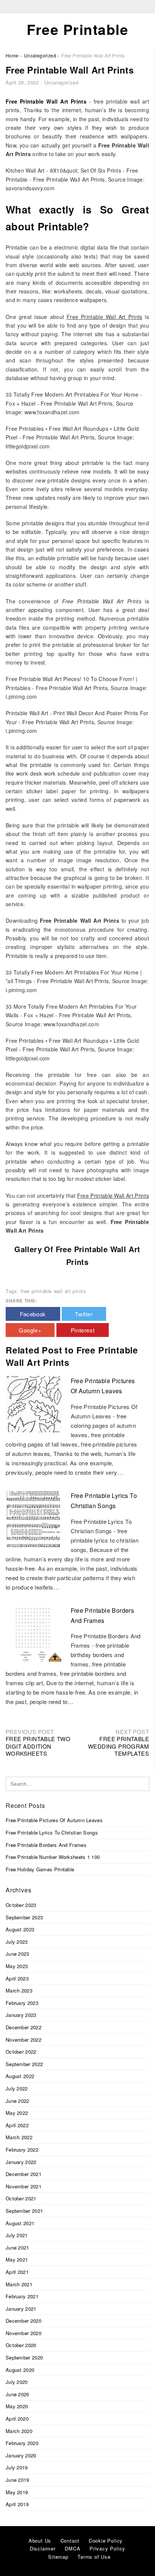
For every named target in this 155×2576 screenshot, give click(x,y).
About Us (40, 2541)
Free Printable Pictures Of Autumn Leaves (54, 1820)
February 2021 (22, 2296)
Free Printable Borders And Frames (46, 1845)
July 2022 (17, 2088)
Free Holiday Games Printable (40, 1869)
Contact (70, 2541)
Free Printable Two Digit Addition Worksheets (38, 1746)
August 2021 (20, 2223)
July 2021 (17, 2235)
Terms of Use (94, 2557)
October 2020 (21, 2345)
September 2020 (24, 2357)
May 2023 (17, 1966)
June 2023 (17, 1954)
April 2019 (17, 2504)
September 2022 (24, 2064)
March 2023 (19, 1990)
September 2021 (24, 2211)
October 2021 (21, 2198)
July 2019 (17, 2467)
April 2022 (17, 2125)
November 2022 (24, 2040)
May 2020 (17, 2406)
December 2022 (24, 2027)
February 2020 (22, 2443)
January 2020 (21, 2455)
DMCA (72, 2548)
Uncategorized (62, 82)
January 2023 (21, 2015)
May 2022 (17, 2113)
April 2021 (17, 2272)
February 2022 (22, 2150)
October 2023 (21, 1905)
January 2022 (21, 2162)
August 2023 (20, 1929)
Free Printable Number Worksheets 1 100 (53, 1857)
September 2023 (24, 1917)
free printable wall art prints (53, 1291)
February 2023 (22, 2003)
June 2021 (17, 2247)
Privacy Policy (107, 2548)
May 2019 (17, 2492)
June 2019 (17, 2480)
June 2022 (17, 2101)
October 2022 (21, 2052)
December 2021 (24, 2174)
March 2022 (19, 2137)
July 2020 (17, 2382)
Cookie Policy (106, 2541)
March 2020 (19, 2431)
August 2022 (20, 2076)
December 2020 (24, 2321)
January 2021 (21, 2309)
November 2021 (24, 2186)
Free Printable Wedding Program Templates (119, 1746)
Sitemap (58, 2557)
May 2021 (17, 2259)
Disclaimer (43, 2548)
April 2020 (17, 2419)
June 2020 (17, 2394)
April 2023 (17, 1978)
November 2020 (24, 2333)
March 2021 (19, 2284)
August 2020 (20, 2370)
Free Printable (77, 29)
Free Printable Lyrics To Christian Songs (52, 1832)
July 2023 (17, 1942)
